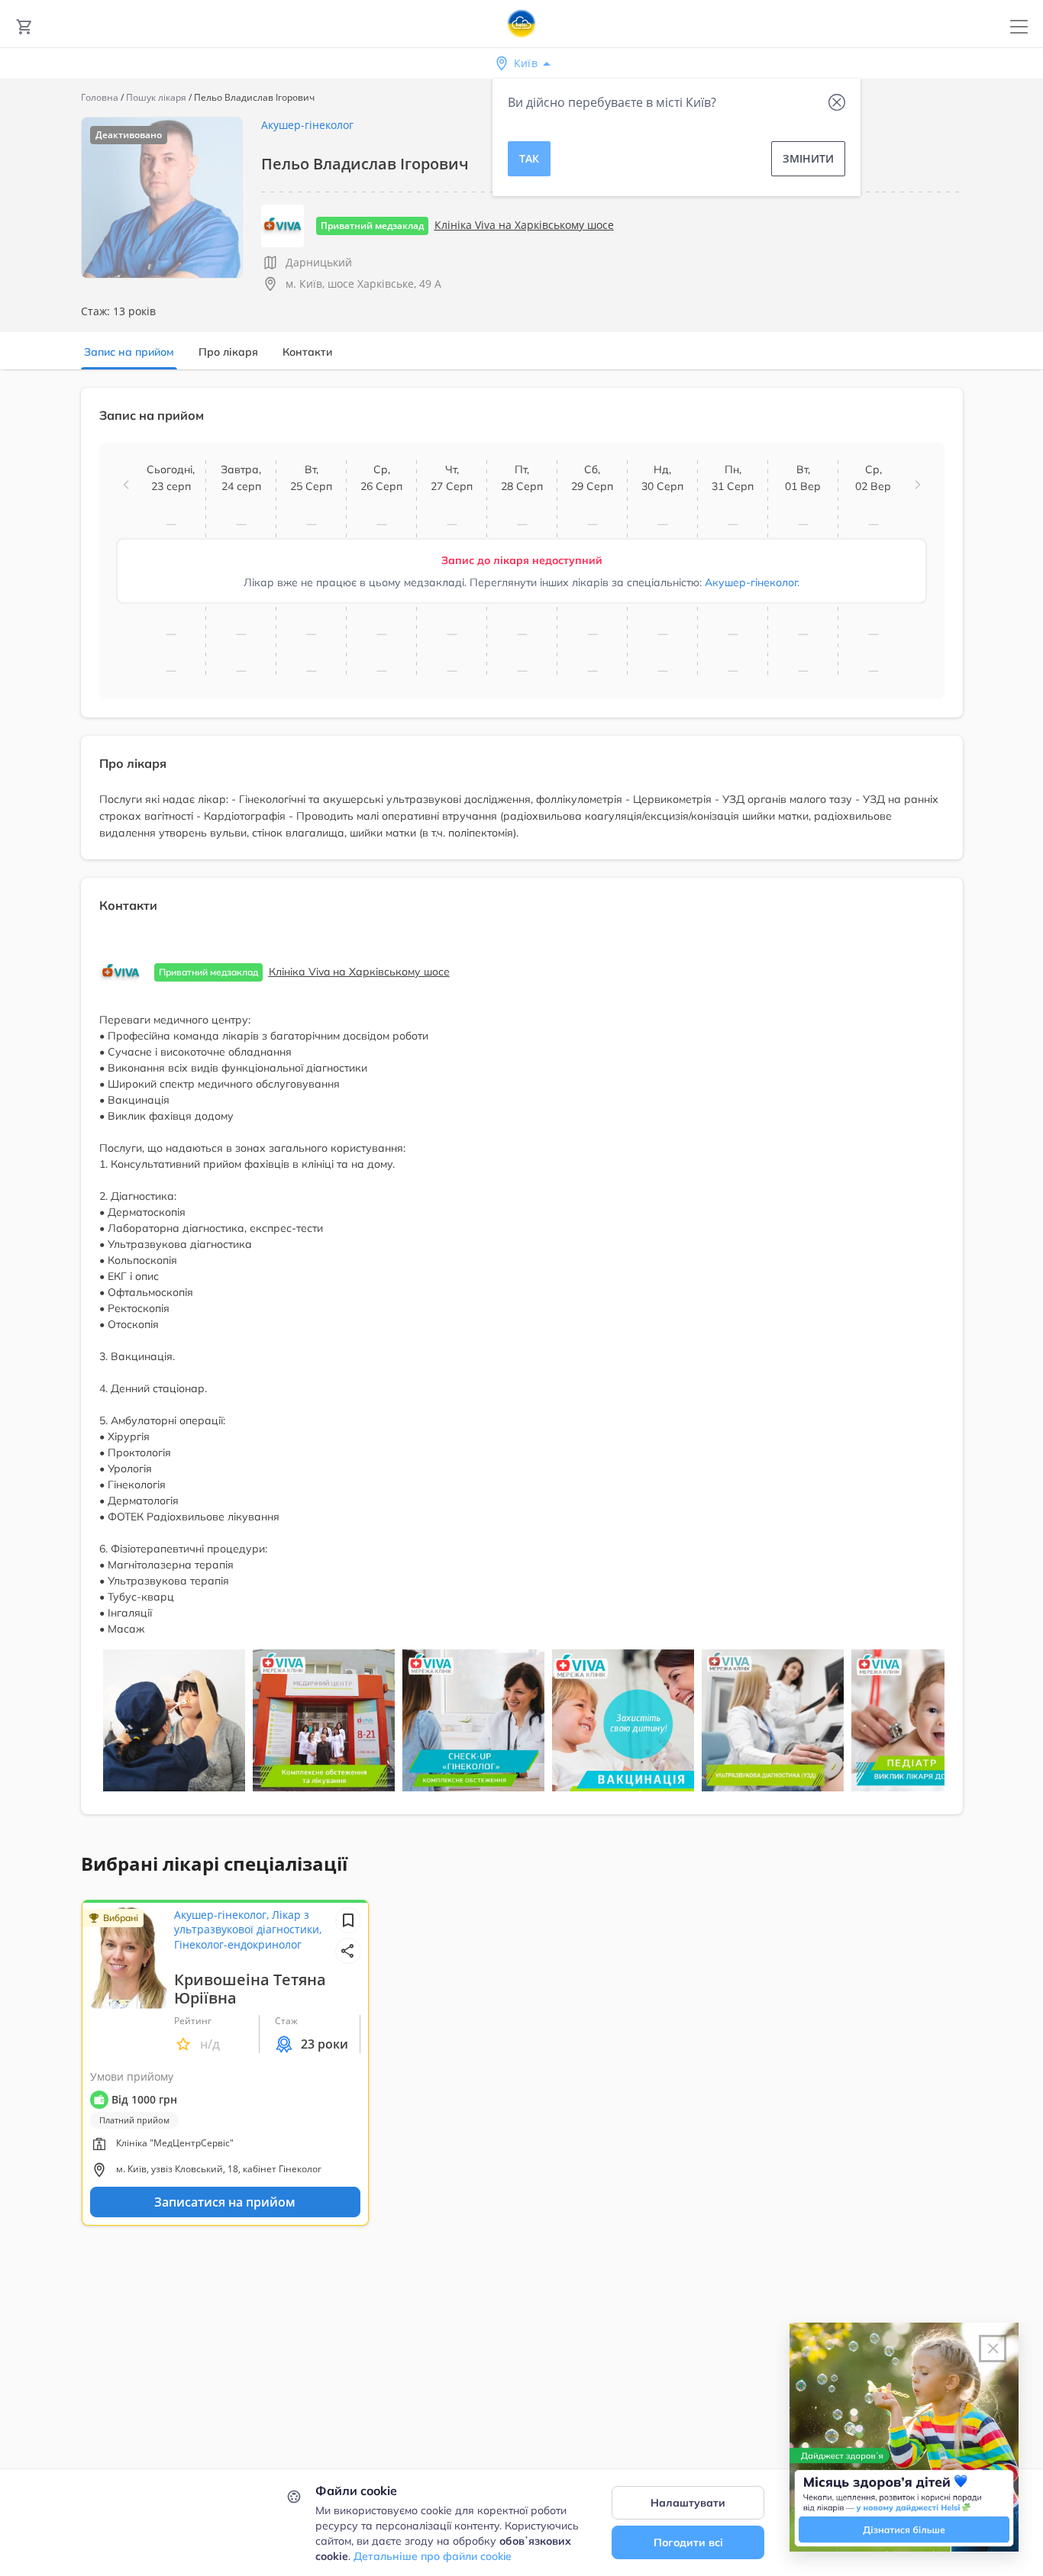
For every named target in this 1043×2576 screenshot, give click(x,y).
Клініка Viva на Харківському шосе (524, 225)
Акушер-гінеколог (307, 125)
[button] (126, 485)
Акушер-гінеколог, (223, 1915)
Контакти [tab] (307, 352)
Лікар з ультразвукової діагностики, (248, 1922)
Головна (100, 97)
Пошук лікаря (156, 97)
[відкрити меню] (1019, 27)
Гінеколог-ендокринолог (238, 1944)
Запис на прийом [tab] (129, 352)
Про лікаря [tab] (228, 352)
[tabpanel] (521, 1110)
